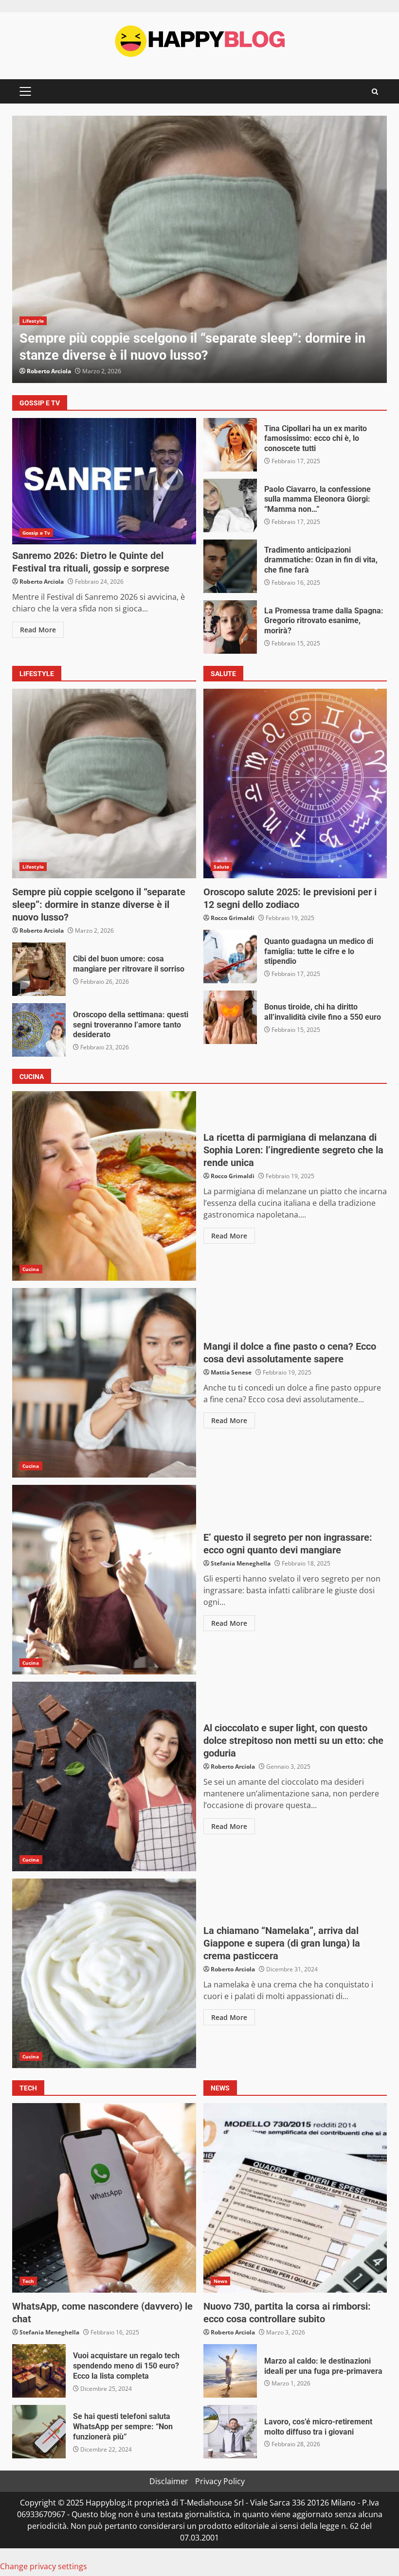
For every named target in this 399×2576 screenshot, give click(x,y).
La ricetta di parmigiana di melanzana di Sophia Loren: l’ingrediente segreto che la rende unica (104, 1186)
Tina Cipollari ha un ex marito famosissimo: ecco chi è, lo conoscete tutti (230, 445)
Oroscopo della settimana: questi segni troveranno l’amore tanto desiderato (39, 1030)
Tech (28, 2281)
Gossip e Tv (36, 533)
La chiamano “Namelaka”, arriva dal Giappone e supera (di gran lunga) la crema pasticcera (104, 1973)
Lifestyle (33, 321)
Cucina (31, 1269)
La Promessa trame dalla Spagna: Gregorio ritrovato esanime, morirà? (230, 627)
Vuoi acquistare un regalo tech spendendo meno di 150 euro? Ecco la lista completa (39, 2371)
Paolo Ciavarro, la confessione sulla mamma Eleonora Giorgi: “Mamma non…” (230, 505)
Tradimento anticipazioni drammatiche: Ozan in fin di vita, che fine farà (230, 566)
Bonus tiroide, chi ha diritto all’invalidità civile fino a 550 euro (230, 1017)
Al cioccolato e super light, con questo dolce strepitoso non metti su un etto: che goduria (104, 1776)
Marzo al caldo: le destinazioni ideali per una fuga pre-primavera (230, 2371)
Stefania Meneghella (241, 1563)
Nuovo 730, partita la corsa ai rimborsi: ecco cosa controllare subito (295, 2198)
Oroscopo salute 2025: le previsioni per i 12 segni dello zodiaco (295, 783)
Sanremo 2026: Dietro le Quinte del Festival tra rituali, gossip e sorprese (104, 481)
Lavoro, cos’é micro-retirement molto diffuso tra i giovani (230, 2432)
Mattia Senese (231, 1372)
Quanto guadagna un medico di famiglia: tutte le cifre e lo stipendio (230, 957)
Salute (222, 867)
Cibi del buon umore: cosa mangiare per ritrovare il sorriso (39, 969)
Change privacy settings (44, 2566)
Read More (38, 630)
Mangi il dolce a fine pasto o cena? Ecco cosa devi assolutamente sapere (104, 1383)
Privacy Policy (220, 2481)
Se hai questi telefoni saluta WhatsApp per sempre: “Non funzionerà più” (39, 2432)
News (220, 2281)
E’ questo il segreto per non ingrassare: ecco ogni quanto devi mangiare (104, 1580)
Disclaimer (169, 2481)
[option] (199, 249)
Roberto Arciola (49, 371)
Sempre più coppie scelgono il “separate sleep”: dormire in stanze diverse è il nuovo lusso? (199, 249)
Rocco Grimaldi (233, 918)
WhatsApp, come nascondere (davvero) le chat (104, 2198)
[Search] (375, 92)
